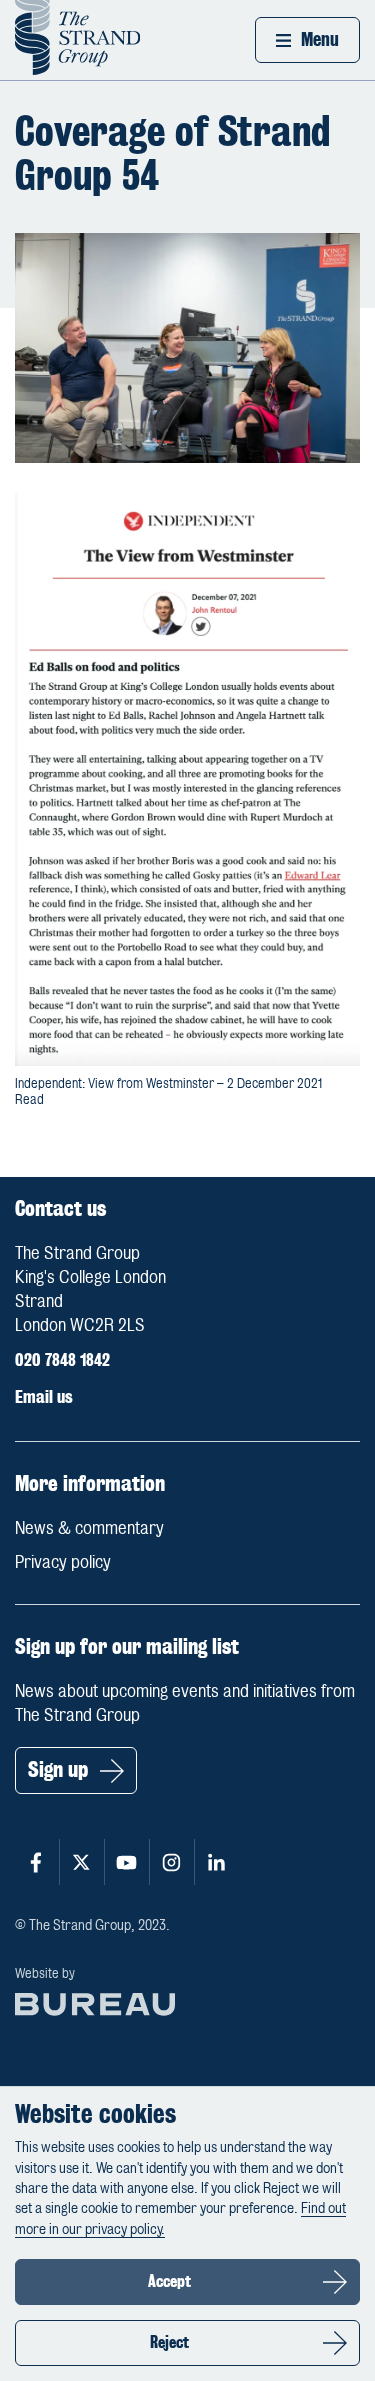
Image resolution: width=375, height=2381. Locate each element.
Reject (169, 2342)
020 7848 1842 (62, 1360)
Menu (320, 39)
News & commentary (89, 1528)
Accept (169, 2281)
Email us (44, 1397)
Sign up (58, 1769)
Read (29, 1099)
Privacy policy (63, 1562)
